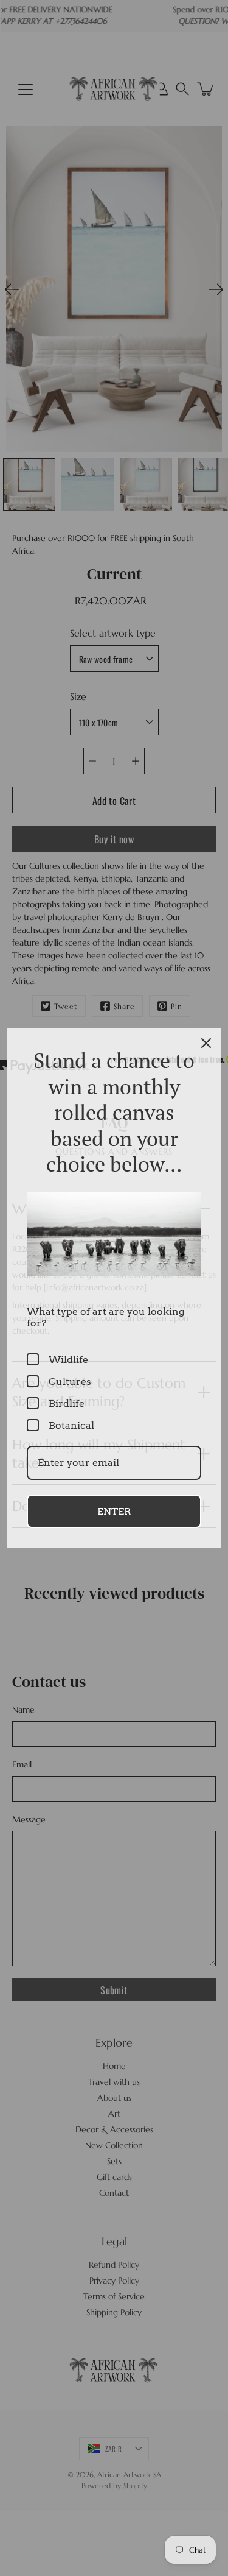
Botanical (71, 1425)
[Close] (206, 1043)
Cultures (70, 1382)
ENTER (114, 1511)
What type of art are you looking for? (105, 1317)
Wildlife (68, 1360)
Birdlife (67, 1403)
